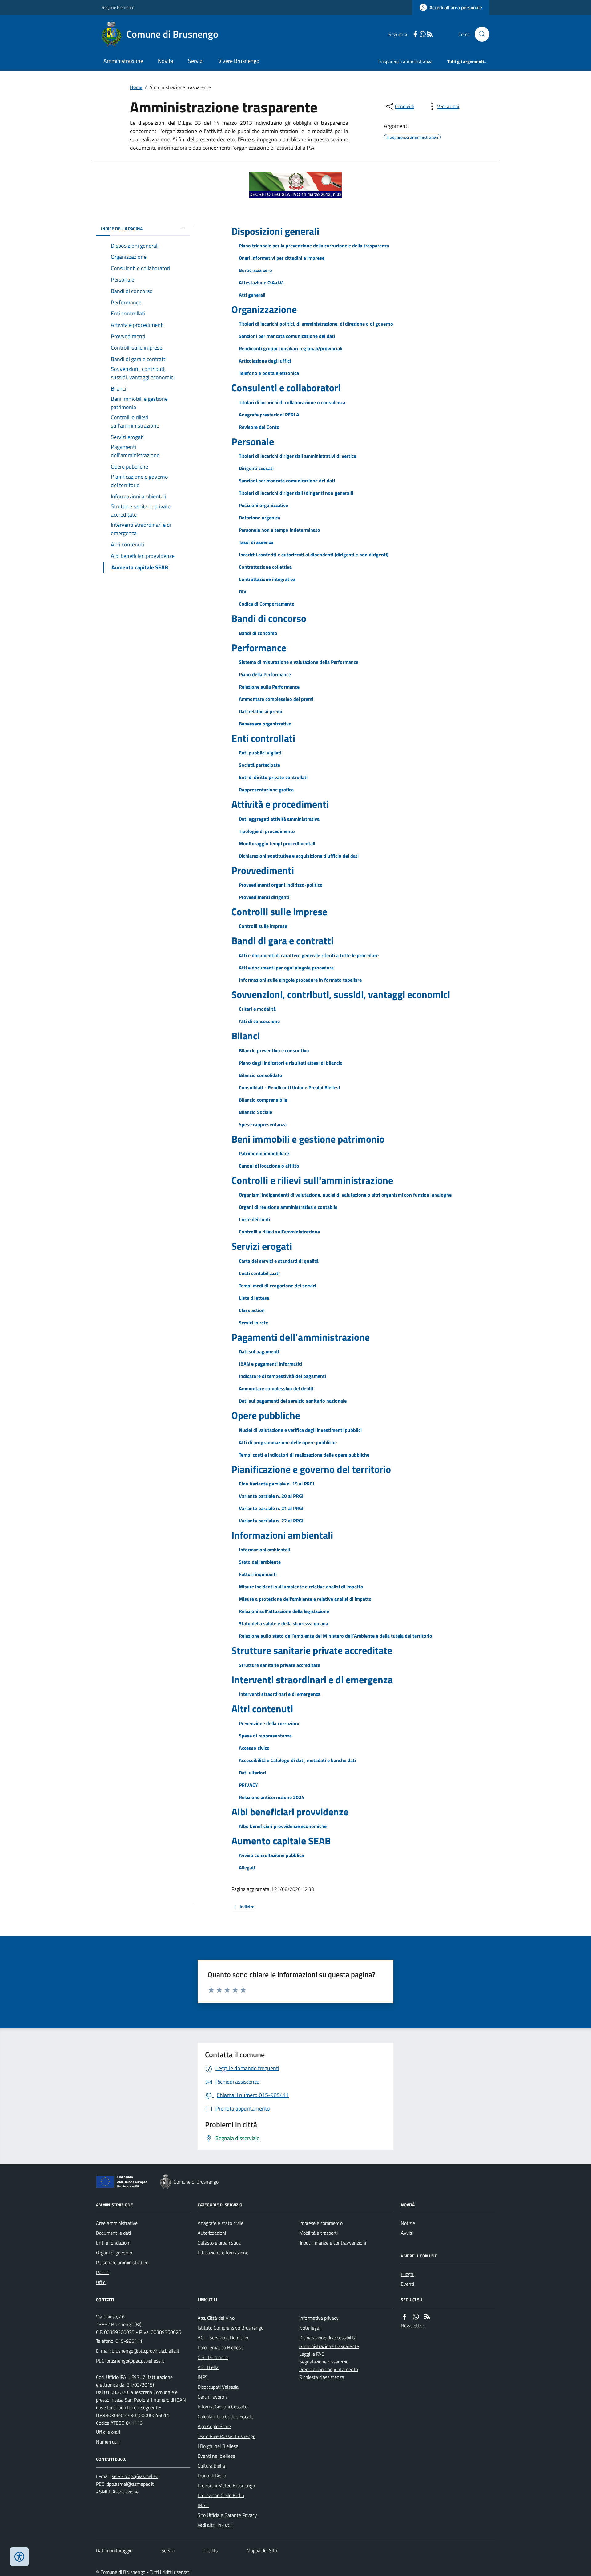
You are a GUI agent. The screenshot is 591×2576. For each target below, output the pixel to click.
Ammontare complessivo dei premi (276, 699)
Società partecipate (259, 765)
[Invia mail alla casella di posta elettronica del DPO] (135, 2476)
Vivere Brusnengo (239, 61)
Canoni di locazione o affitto (269, 1166)
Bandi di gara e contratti (282, 941)
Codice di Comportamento (267, 604)
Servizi (196, 61)
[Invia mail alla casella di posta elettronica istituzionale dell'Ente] (146, 2351)
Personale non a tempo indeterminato (279, 530)
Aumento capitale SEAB (281, 1841)
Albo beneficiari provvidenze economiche (283, 1826)
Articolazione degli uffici (265, 361)
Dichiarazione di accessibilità (328, 2338)
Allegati (247, 1867)
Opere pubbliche (266, 1415)
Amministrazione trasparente (329, 2346)
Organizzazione (264, 309)
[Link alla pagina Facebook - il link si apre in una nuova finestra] (415, 34)
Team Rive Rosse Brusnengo (227, 2436)
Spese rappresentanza (263, 1124)
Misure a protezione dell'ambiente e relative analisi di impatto (305, 1599)
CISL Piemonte (213, 2357)
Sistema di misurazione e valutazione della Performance (299, 662)
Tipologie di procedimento (267, 831)
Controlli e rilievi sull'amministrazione (312, 1180)
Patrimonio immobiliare (264, 1153)
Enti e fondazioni (113, 2243)
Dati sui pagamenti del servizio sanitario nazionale (293, 1401)
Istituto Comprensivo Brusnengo (231, 2328)
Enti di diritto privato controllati (273, 777)
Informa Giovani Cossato (223, 2407)
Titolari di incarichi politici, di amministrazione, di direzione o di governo (316, 324)
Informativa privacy (319, 2318)
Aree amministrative (117, 2223)
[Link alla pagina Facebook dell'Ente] (404, 2317)
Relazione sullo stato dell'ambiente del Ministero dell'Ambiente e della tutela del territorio (336, 1636)
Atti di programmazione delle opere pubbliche (288, 1442)
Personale (253, 441)
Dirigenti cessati (256, 468)
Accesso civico (254, 1748)
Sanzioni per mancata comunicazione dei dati (287, 336)
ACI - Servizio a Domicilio (223, 2338)
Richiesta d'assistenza (322, 2377)
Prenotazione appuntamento (329, 2369)
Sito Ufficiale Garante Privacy (227, 2515)
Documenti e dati (113, 2233)
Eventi (407, 2284)
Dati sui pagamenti (259, 1351)
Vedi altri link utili (215, 2525)
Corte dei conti (255, 1219)
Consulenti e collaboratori (286, 388)
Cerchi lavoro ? (213, 2397)
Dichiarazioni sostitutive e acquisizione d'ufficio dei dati (299, 856)
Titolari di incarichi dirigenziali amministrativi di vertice (298, 456)
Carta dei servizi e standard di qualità (279, 1261)
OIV (243, 591)
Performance (259, 648)
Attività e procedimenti (280, 804)
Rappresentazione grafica (266, 790)
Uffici (101, 2282)
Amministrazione (123, 61)
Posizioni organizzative (263, 505)
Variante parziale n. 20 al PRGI (271, 1496)
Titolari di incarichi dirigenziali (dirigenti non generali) (296, 493)
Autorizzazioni (212, 2233)
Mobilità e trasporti (318, 2233)
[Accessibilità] (19, 2557)
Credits (211, 2550)
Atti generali (252, 295)
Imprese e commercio (321, 2223)
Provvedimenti (263, 870)
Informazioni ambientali (282, 1535)
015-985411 (129, 2341)
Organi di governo (114, 2253)
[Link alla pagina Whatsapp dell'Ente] (416, 2317)
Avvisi (407, 2233)
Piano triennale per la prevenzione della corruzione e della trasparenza (314, 246)
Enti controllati (263, 738)
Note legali (310, 2328)
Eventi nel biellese (216, 2456)
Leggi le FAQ (312, 2354)
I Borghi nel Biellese (218, 2446)
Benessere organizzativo (265, 724)
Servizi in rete (253, 1323)
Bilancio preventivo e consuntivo (274, 1050)
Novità (166, 61)
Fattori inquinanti (258, 1574)
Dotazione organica (259, 518)
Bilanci (246, 1036)
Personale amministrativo (122, 2262)
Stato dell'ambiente (260, 1562)
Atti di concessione (259, 1021)
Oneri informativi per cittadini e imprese (282, 258)
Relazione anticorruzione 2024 (271, 1797)
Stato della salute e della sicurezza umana (283, 1623)
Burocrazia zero (255, 270)
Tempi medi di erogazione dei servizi (277, 1286)
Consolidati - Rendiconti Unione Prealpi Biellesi (289, 1087)
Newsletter (412, 2326)
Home (136, 87)
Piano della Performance (265, 674)
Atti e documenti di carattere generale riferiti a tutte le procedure (309, 955)
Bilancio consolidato (261, 1075)
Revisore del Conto (259, 427)
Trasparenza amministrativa (405, 61)
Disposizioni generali (275, 231)
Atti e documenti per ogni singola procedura (286, 968)
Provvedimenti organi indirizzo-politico (281, 885)
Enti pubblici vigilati (260, 753)
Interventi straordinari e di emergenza (312, 1680)
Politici (103, 2272)
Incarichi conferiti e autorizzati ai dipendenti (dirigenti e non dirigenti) (314, 555)
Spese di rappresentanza (265, 1736)
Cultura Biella (211, 2466)
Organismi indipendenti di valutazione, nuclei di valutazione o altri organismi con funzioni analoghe (345, 1195)
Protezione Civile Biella (221, 2495)
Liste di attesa (254, 1298)
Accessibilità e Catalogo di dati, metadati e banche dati (297, 1760)
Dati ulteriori (252, 1773)
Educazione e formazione (223, 2253)
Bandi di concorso (269, 618)
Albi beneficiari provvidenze (290, 1812)
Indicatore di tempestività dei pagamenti (282, 1376)
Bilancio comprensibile (263, 1100)
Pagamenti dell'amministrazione (301, 1337)
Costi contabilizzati (259, 1273)
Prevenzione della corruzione (270, 1723)
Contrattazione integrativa (267, 579)
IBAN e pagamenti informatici (271, 1364)
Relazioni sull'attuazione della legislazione (284, 1611)
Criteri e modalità (257, 1009)
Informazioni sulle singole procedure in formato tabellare (300, 980)
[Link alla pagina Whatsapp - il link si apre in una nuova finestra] (423, 34)
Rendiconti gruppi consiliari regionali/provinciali (291, 348)
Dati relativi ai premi (260, 711)
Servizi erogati (262, 1246)
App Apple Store (214, 2426)
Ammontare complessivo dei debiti (276, 1388)
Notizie (408, 2223)
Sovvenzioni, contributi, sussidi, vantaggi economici (341, 994)
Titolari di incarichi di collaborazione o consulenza (292, 402)
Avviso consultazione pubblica (271, 1855)
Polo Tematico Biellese (220, 2347)
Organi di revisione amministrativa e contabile (288, 1207)
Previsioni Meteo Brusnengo (226, 2485)
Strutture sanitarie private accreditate (312, 1650)
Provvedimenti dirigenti (264, 897)
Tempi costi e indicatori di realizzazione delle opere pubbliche (304, 1455)
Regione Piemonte (118, 7)
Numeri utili (108, 2442)
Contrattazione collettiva (265, 567)
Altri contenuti (262, 1709)
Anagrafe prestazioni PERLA (269, 415)
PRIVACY (248, 1785)
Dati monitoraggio (114, 2550)
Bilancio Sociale (255, 1112)
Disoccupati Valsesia (218, 2387)
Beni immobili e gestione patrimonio (308, 1139)
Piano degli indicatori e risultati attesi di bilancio (291, 1063)
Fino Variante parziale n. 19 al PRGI (277, 1484)
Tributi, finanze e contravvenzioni (333, 2243)
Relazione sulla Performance (269, 687)
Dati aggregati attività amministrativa (279, 819)
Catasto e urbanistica (219, 2243)
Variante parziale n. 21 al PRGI (271, 1508)
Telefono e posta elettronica (269, 373)
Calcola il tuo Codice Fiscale (225, 2416)
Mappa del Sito (262, 2550)
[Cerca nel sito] (480, 34)
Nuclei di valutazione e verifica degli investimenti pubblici (300, 1430)
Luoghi (408, 2274)
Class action (252, 1310)
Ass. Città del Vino (216, 2318)
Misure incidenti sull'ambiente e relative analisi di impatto (301, 1587)
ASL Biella (208, 2367)
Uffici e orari (108, 2432)
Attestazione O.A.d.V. (261, 282)
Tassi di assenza (256, 542)
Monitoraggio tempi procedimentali (277, 843)
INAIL (203, 2505)
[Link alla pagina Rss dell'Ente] (427, 2317)
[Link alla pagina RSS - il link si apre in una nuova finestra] (430, 34)
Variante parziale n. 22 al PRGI (271, 1521)
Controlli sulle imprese (279, 912)
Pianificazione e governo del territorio (311, 1469)
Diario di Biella (212, 2476)
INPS (203, 2377)
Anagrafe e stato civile (221, 2223)
